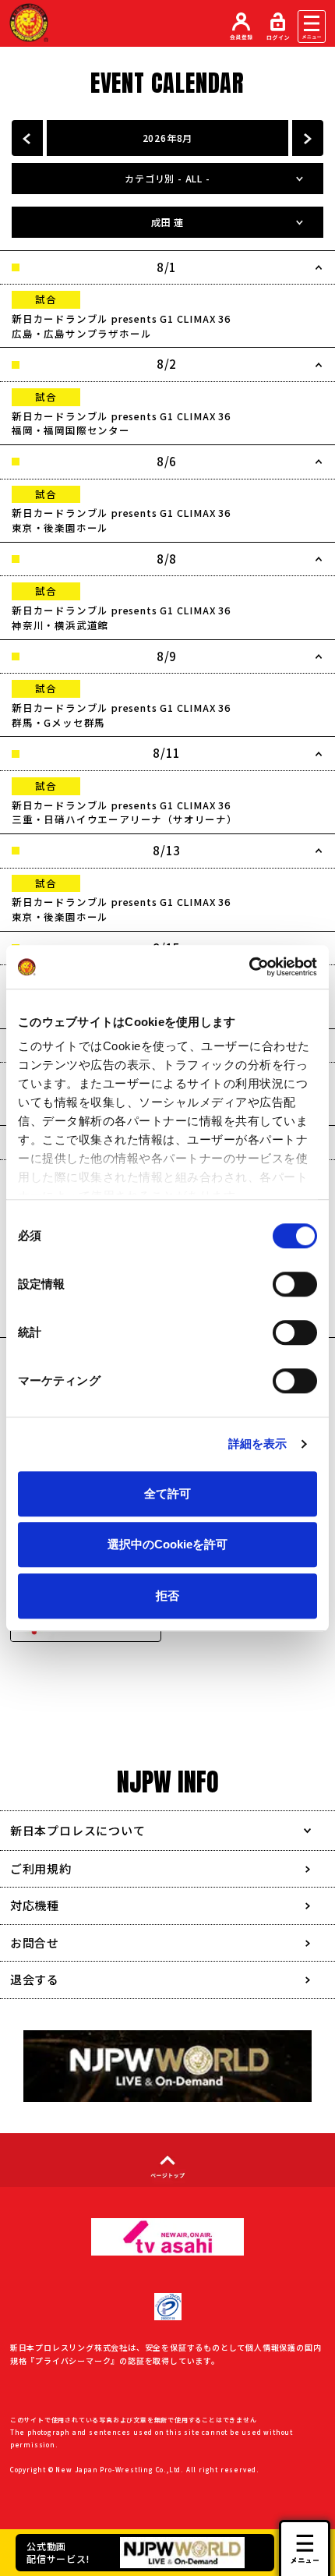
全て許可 (167, 1493)
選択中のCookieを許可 (167, 1544)
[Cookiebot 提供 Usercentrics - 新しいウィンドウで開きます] (249, 967)
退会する (35, 1979)
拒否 (167, 1596)
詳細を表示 (258, 1444)
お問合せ (35, 1943)
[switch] (295, 1284)
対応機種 (35, 1905)
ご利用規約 (41, 1868)
